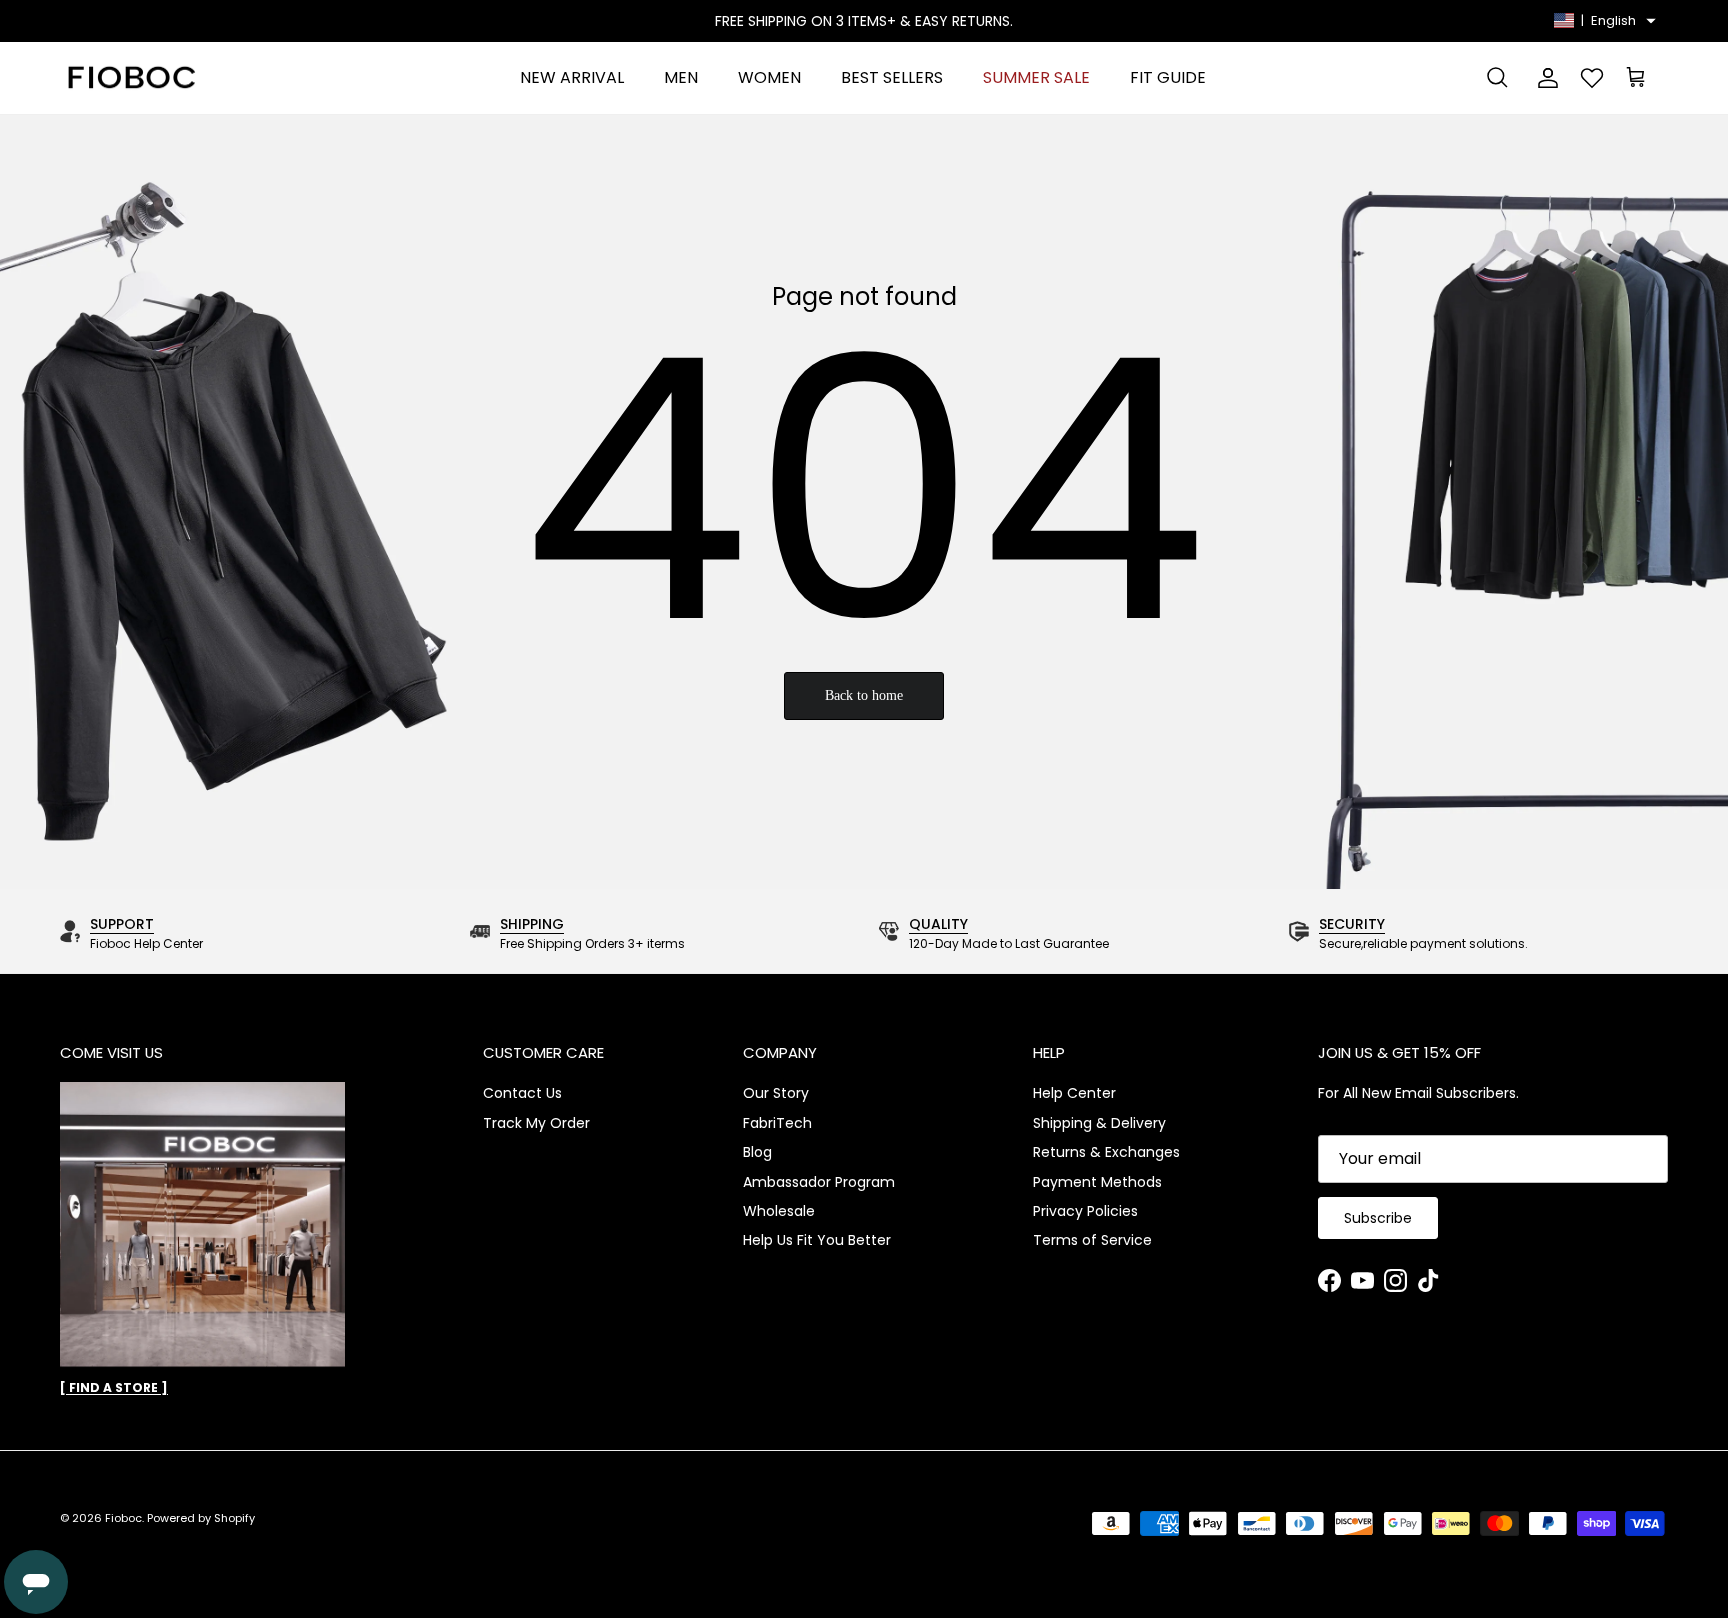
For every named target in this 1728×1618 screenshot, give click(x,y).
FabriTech (777, 1123)
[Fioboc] (130, 78)
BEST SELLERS (892, 77)
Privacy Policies (1085, 1211)
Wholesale (779, 1211)
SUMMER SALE (1036, 77)
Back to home (864, 695)
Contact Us (522, 1093)
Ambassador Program (819, 1182)
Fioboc (123, 1518)
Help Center (1074, 1093)
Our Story (776, 1093)
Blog (757, 1152)
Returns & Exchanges (1106, 1152)
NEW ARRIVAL (572, 77)
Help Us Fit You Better (817, 1240)
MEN (681, 77)
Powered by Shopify (201, 1518)
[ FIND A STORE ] (114, 1387)
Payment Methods (1097, 1182)
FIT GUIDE (1168, 77)
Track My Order (536, 1123)
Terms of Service (1092, 1240)
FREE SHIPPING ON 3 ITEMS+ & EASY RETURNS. (864, 21)
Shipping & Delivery (1099, 1123)
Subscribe (1378, 1218)
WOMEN (769, 77)
